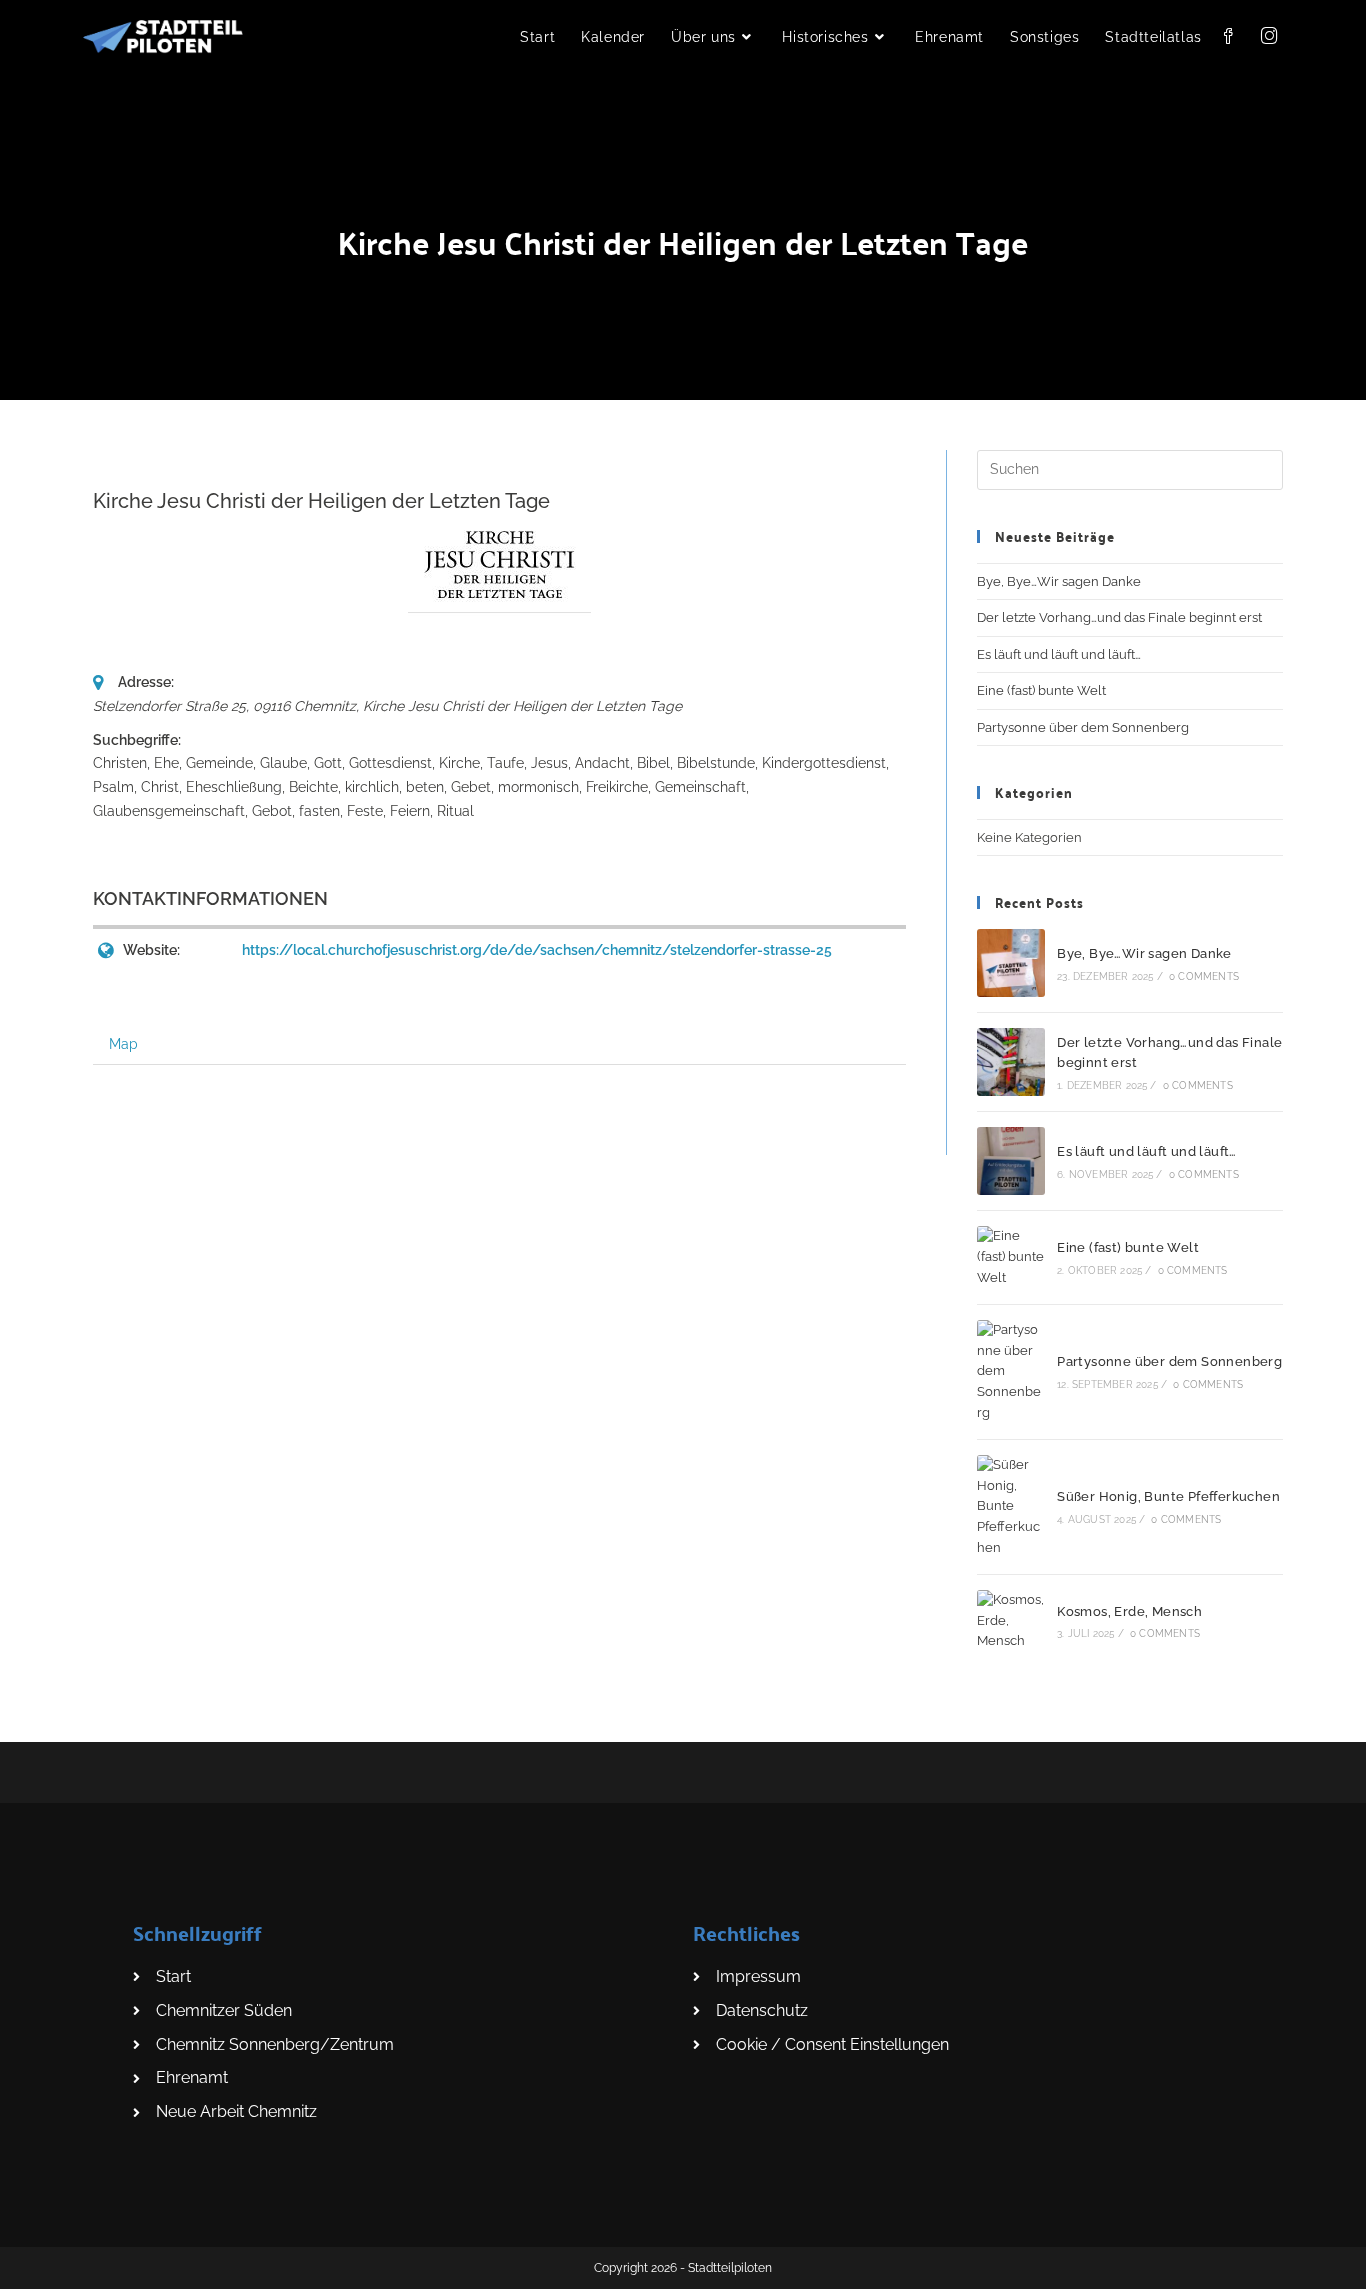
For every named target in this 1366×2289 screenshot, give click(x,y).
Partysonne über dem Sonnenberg (1083, 727)
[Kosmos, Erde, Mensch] (1011, 1621)
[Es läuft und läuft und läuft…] (1011, 1161)
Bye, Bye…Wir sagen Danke (1059, 581)
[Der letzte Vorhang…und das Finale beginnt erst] (1011, 1062)
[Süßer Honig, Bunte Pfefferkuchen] (1011, 1507)
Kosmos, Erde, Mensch (1129, 1611)
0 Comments (1204, 976)
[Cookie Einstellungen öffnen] (44, 2263)
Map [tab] (123, 1044)
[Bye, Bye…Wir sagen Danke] (1011, 963)
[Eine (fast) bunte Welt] (1011, 1257)
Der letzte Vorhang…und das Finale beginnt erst (1119, 617)
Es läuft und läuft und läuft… (1059, 654)
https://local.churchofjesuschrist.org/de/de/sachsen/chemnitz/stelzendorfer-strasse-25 (537, 950)
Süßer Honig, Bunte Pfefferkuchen (1168, 1496)
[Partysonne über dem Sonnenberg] (1011, 1372)
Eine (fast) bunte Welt (1041, 690)
